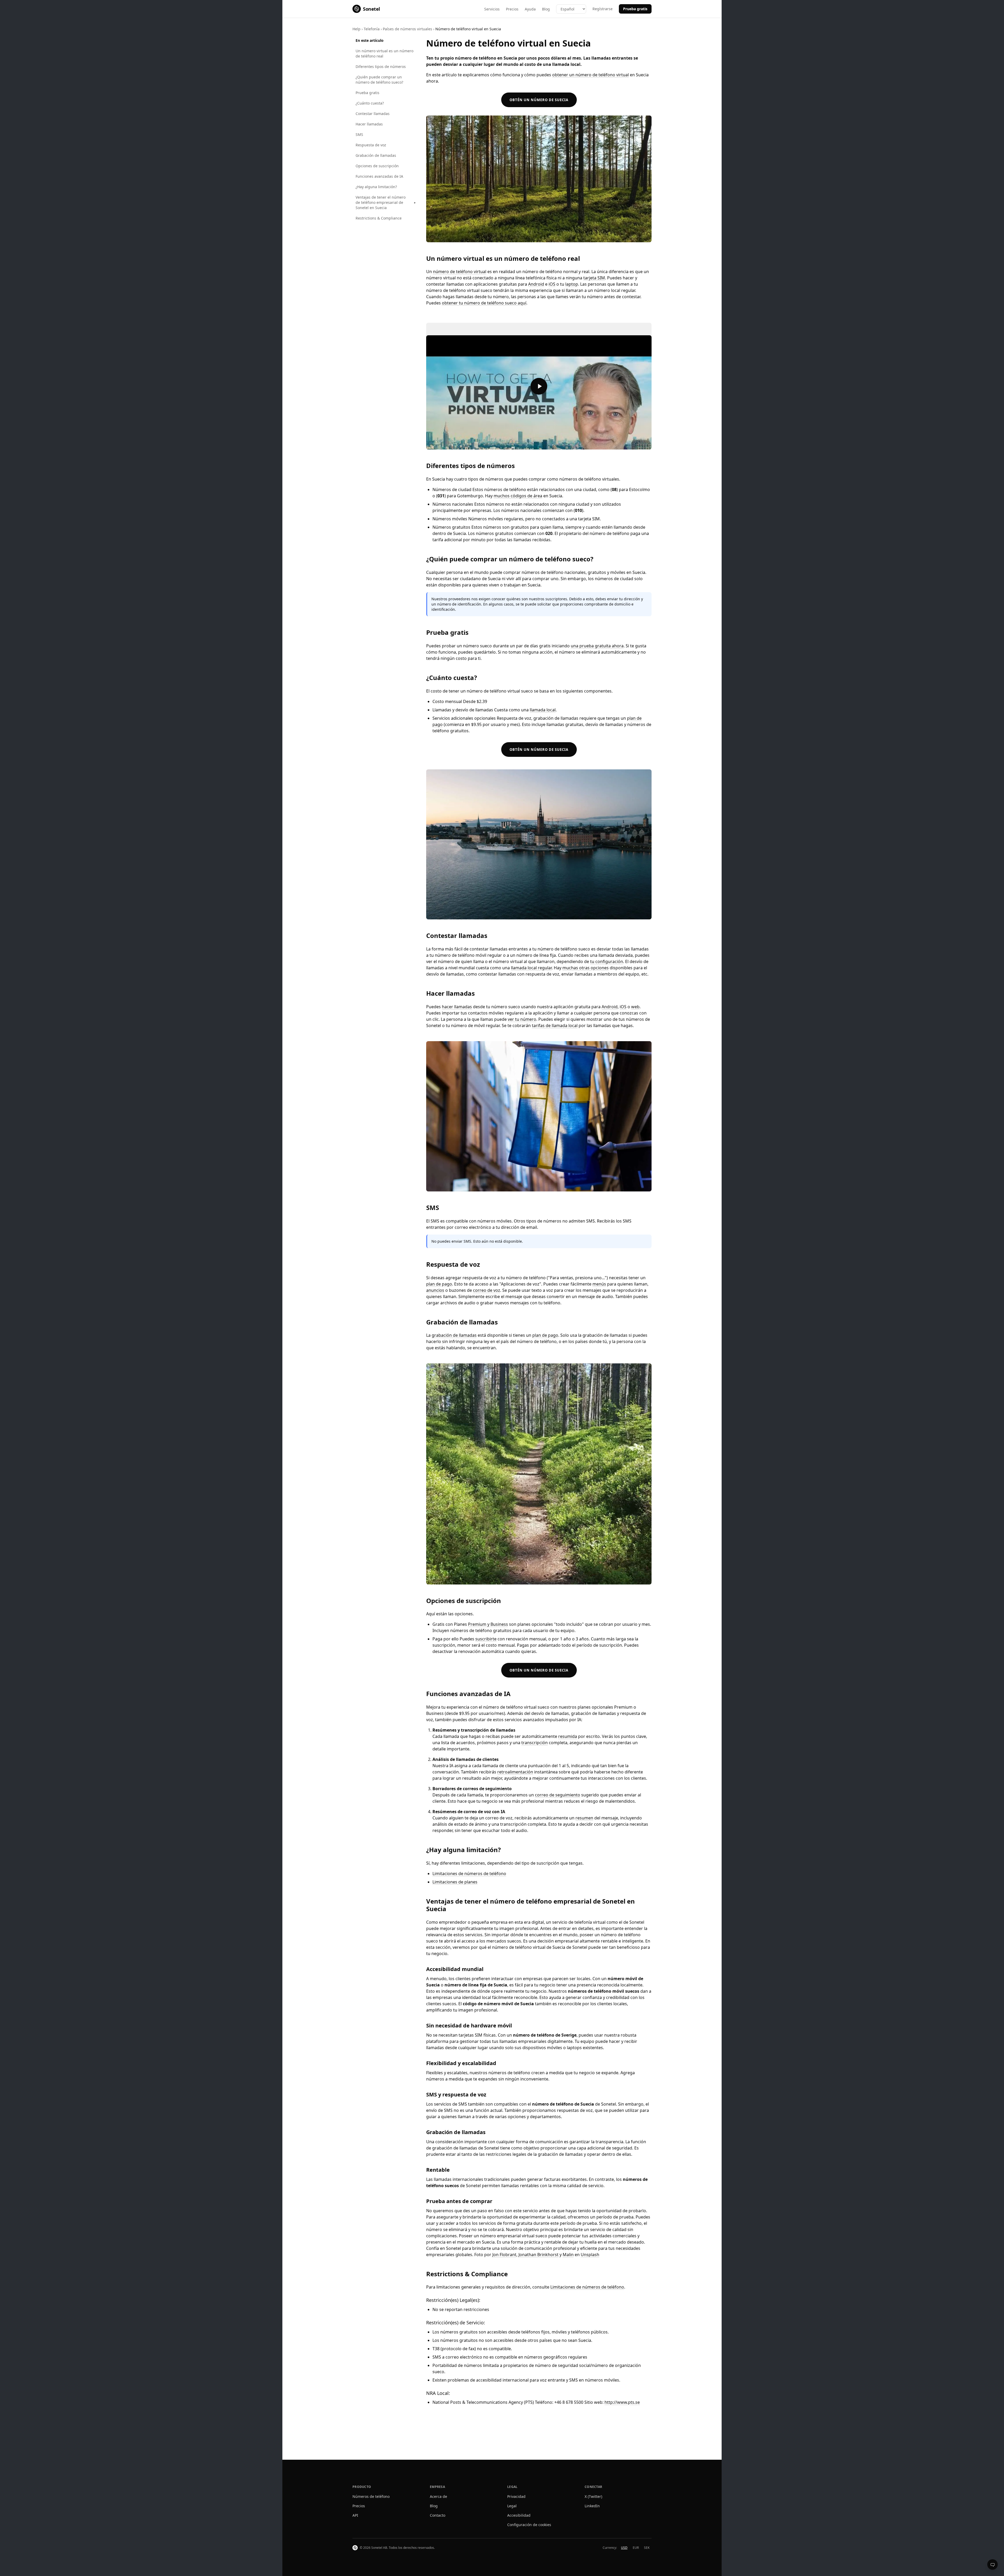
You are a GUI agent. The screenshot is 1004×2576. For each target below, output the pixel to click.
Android (536, 284)
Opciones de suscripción (377, 166)
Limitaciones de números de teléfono (469, 1874)
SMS (359, 134)
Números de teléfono (371, 2496)
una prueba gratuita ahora (597, 646)
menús (599, 1284)
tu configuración (607, 961)
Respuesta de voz (371, 145)
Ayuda (530, 9)
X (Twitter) (593, 2496)
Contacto (438, 2515)
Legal (512, 2506)
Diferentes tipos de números (381, 67)
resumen (584, 1818)
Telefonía (372, 29)
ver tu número (522, 1019)
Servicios (492, 9)
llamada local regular (531, 968)
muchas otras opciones (586, 968)
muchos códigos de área (518, 496)
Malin (568, 2255)
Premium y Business (488, 1624)
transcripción (535, 1743)
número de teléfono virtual (460, 272)
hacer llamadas (457, 1007)
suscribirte (486, 1639)
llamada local (543, 710)
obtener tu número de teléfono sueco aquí (484, 303)
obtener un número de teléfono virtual (591, 75)
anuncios (435, 1290)
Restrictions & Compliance (379, 218)
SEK (647, 2548)
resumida (568, 1736)
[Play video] (539, 386)
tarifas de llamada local (555, 1025)
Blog (546, 9)
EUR (636, 2548)
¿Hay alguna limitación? (376, 187)
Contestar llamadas (373, 114)
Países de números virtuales (407, 29)
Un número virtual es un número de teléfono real (384, 53)
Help (356, 29)
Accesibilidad (519, 2515)
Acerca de (438, 2496)
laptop (572, 284)
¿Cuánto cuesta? (370, 103)
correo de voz (487, 1290)
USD (624, 2548)
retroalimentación (515, 1772)
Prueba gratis (635, 9)
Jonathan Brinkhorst (538, 2255)
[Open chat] (992, 2565)
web (635, 1007)
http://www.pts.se (622, 2402)
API (355, 2515)
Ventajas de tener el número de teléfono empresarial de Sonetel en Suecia (381, 202)
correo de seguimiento (558, 1795)
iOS (552, 284)
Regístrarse (603, 9)
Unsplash (590, 2255)
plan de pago (439, 1284)
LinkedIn (592, 2506)
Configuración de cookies (529, 2525)
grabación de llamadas (454, 1335)
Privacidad (516, 2496)
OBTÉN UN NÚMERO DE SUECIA (539, 100)
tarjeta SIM (594, 278)
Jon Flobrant (504, 2255)
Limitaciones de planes (455, 1882)
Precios (512, 9)
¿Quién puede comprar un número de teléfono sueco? (379, 80)
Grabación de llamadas (376, 155)
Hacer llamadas (369, 124)
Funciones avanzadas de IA (379, 176)
